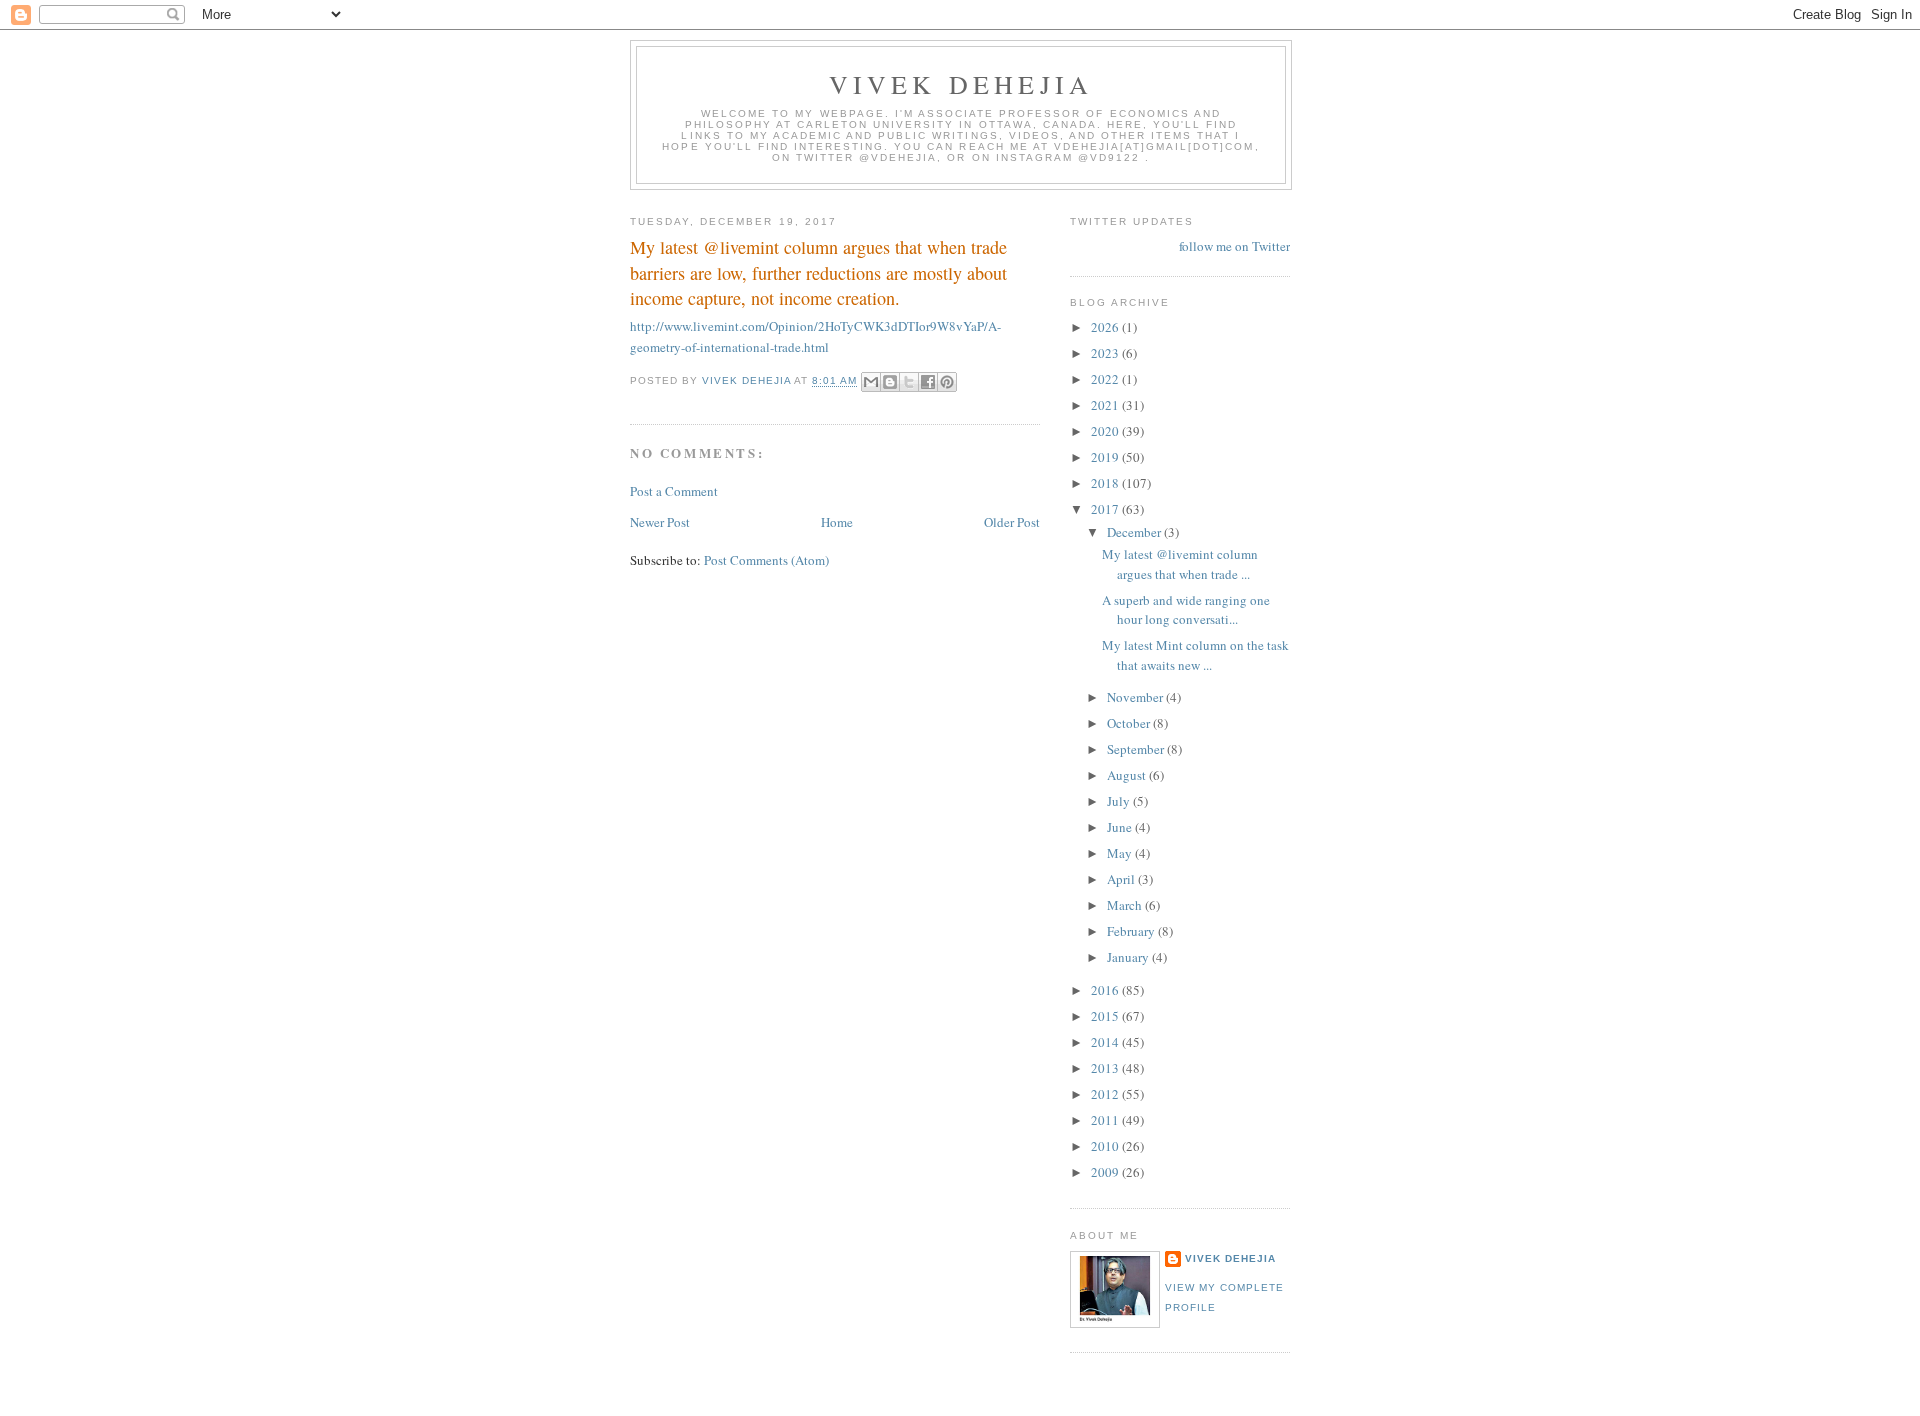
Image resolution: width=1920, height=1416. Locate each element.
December (1135, 532)
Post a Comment (674, 491)
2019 (1106, 457)
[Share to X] (909, 382)
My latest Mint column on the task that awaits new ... (1195, 655)
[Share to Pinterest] (947, 382)
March (1126, 905)
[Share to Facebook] (928, 382)
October (1130, 723)
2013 (1106, 1068)
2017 (1106, 509)
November (1136, 697)
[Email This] (871, 382)
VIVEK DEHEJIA (961, 84)
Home (837, 522)
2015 (1106, 1016)
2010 (1106, 1146)
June (1121, 827)
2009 (1106, 1172)
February (1132, 931)
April (1122, 879)
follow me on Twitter (1234, 246)
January (1129, 957)
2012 (1106, 1094)
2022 (1106, 379)
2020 (1106, 431)
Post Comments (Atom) (766, 560)
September (1137, 749)
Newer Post (660, 522)
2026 (1106, 327)
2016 (1106, 990)
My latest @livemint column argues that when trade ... (1180, 564)
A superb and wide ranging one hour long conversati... (1186, 610)
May (1121, 853)
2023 (1106, 353)
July (1120, 801)
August (1128, 775)
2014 (1106, 1042)
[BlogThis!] (890, 382)
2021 (1106, 405)
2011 (1106, 1120)
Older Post (1012, 522)
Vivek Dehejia (1230, 1258)
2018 (1106, 483)
